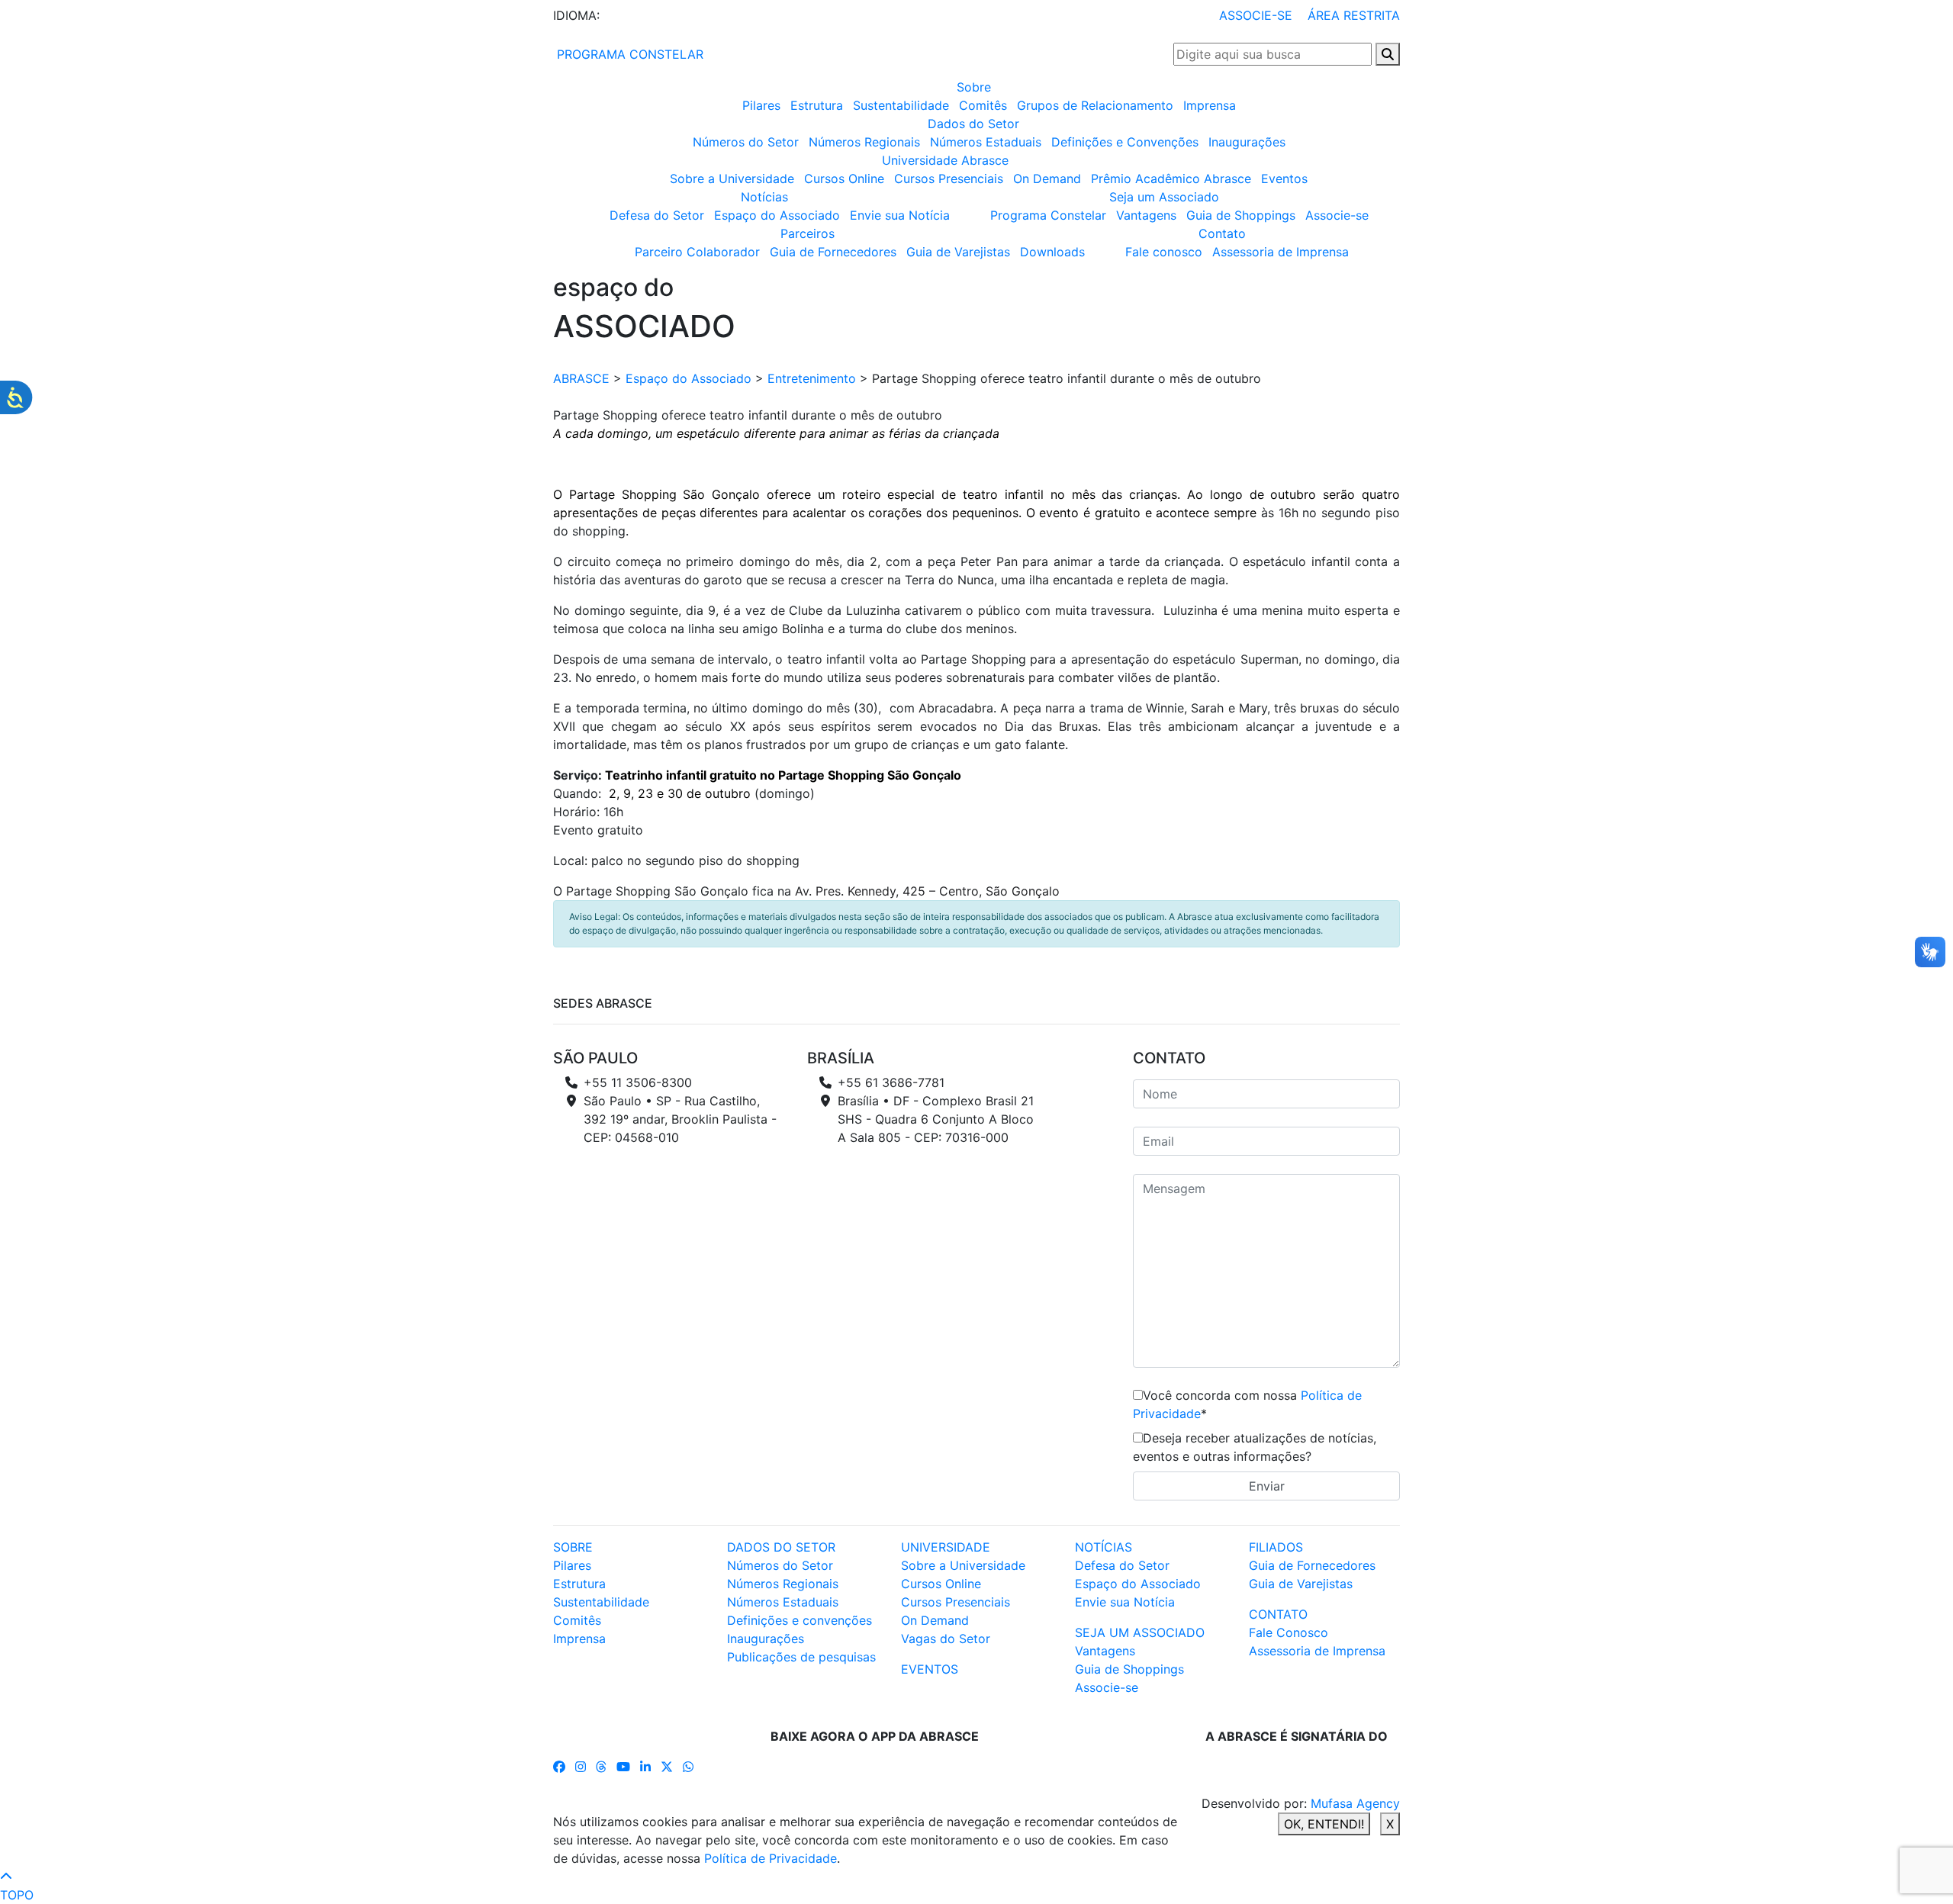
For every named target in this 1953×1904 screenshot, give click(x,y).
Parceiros (808, 233)
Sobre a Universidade (732, 178)
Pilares (761, 105)
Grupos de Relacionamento (1095, 105)
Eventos (1284, 178)
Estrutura (817, 105)
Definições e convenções (800, 1620)
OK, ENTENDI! (1324, 1824)
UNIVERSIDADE (946, 1547)
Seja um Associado (1164, 197)
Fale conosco (1164, 252)
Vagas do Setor (946, 1639)
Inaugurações (1247, 142)
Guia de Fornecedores (833, 252)
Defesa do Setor (657, 215)
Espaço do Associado (777, 215)
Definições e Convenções (1125, 142)
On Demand (1047, 178)
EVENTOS (930, 1669)
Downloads (1052, 252)
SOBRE (573, 1547)
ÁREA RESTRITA (1354, 15)
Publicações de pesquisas (801, 1657)
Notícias (764, 197)
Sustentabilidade (901, 105)
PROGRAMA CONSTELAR (628, 54)
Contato (1222, 233)
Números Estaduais (986, 142)
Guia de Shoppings (1241, 215)
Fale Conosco (1289, 1632)
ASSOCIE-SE (1256, 15)
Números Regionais (864, 142)
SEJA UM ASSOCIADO (1140, 1632)
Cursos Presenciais (949, 178)
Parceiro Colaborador (697, 252)
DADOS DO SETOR (781, 1547)
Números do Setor (746, 142)
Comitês (983, 105)
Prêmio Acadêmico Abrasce (1171, 178)
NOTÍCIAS (1104, 1547)
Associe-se (1337, 215)
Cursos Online (844, 178)
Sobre (974, 87)
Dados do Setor (973, 124)
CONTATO (1278, 1614)
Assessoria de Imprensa (1281, 252)
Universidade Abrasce (945, 160)
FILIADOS (1276, 1547)
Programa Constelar (1048, 215)
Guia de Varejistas (958, 252)
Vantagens (1146, 215)
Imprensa (1210, 105)
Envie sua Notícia (900, 215)
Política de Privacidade (771, 1858)
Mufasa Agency (1355, 1803)
